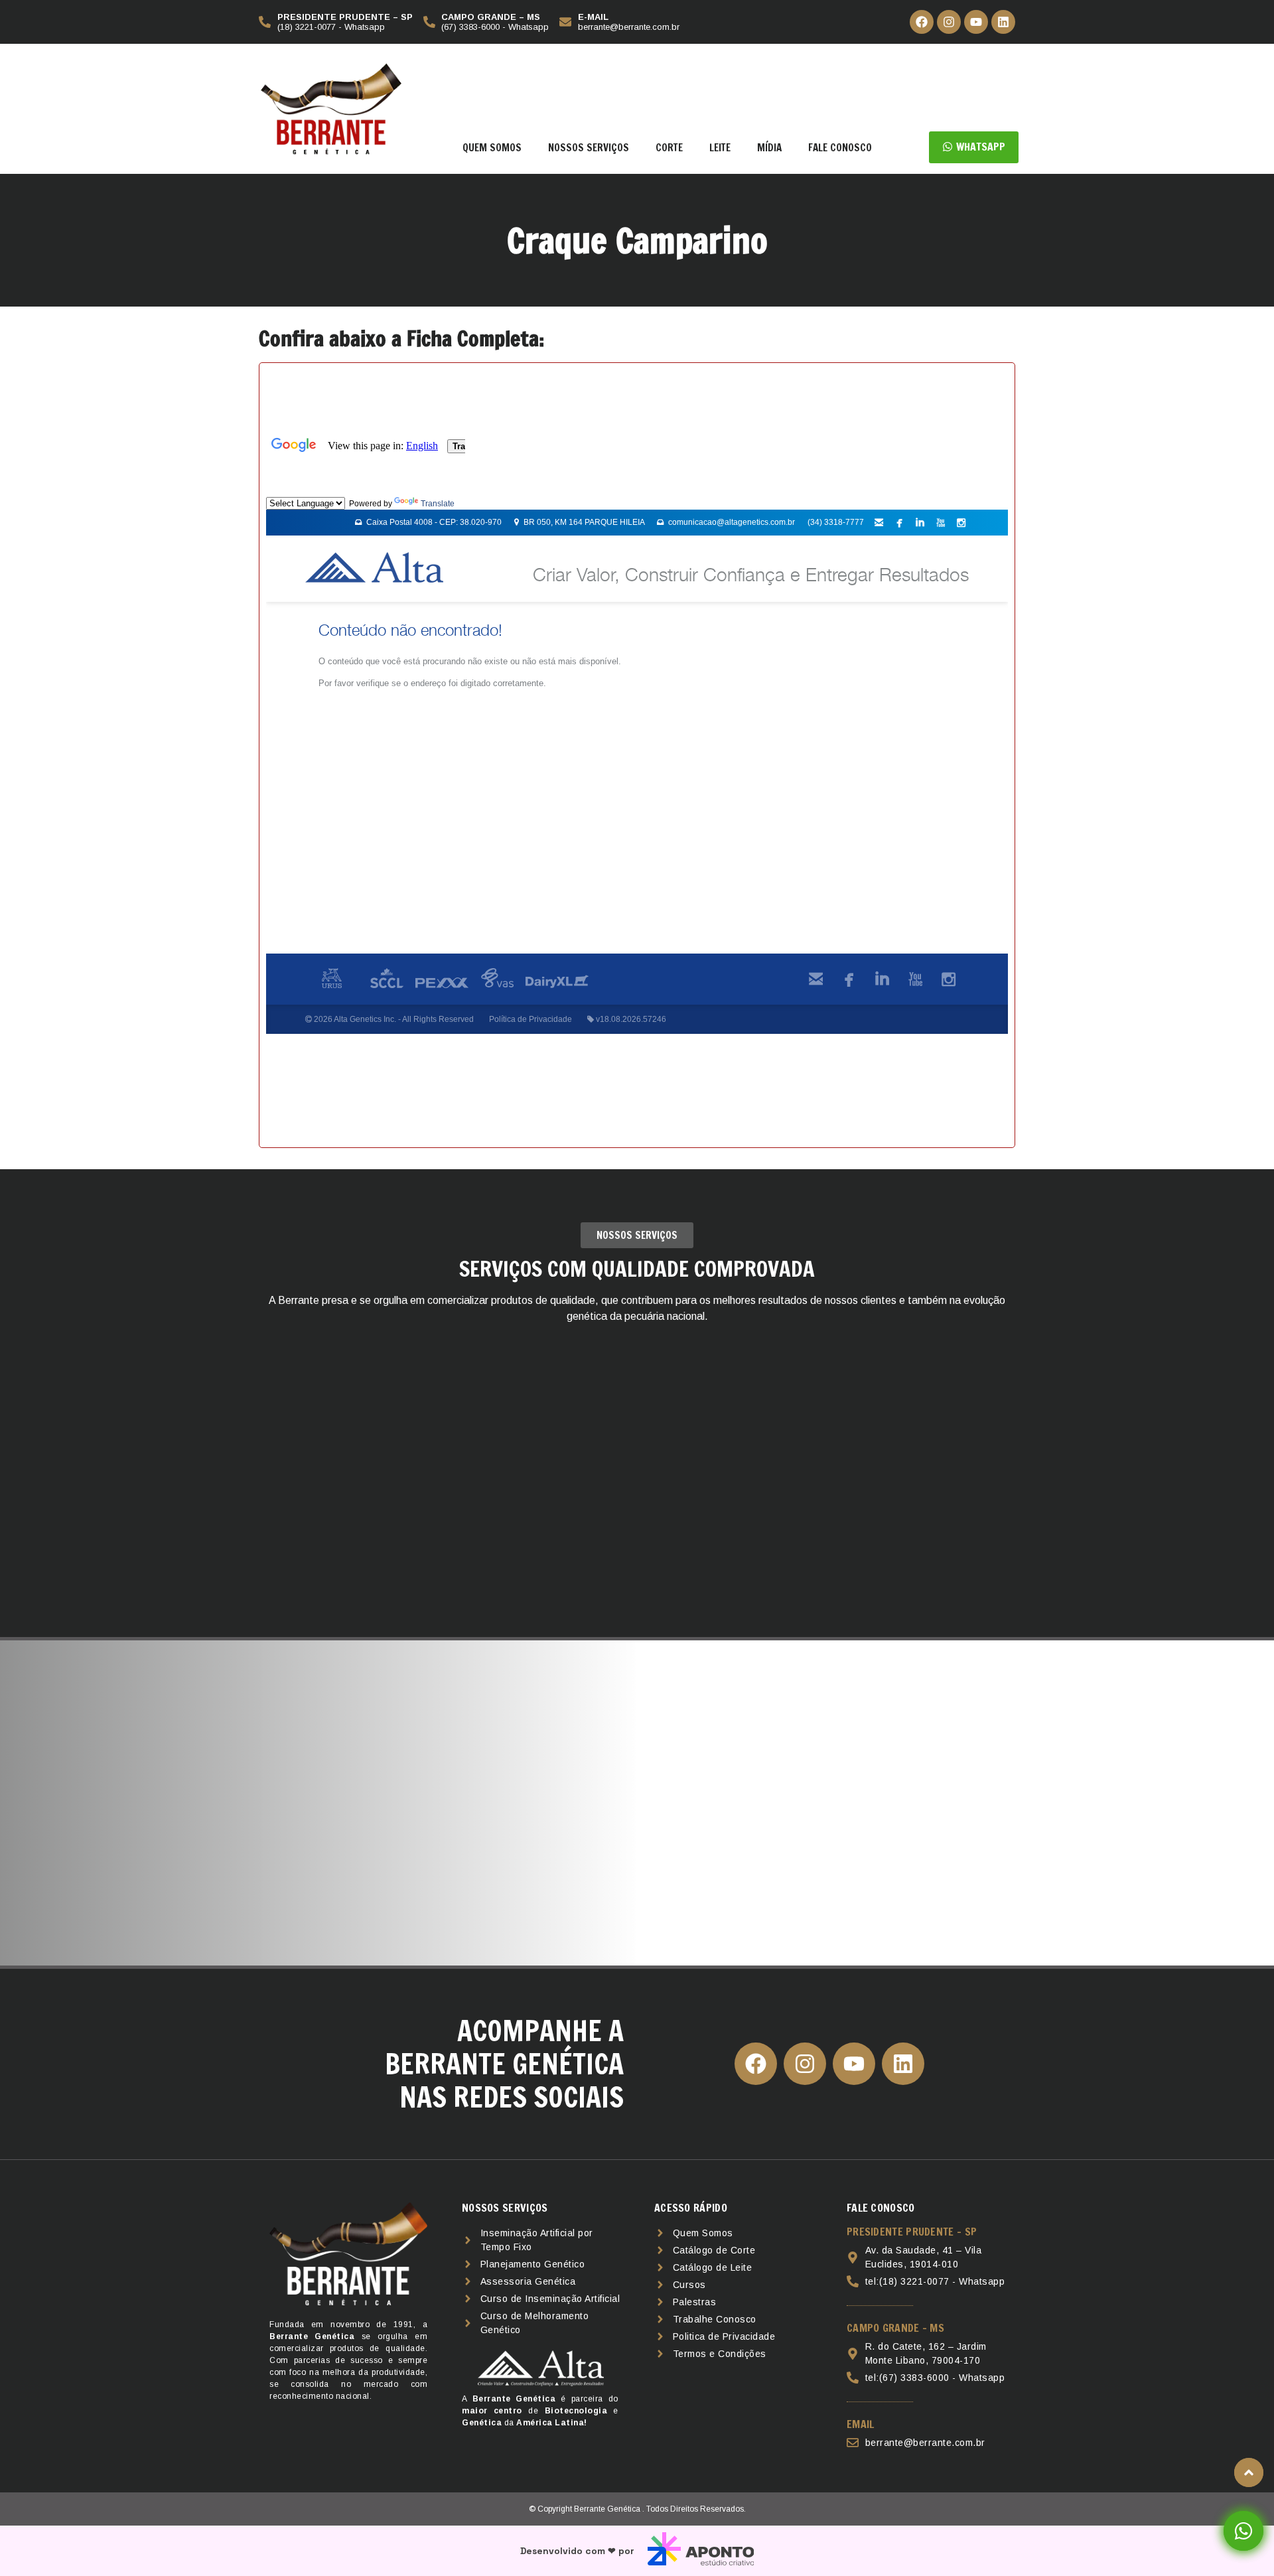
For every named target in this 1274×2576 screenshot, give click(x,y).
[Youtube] (976, 22)
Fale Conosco (840, 148)
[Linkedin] (1003, 22)
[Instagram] (949, 22)
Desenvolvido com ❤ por (577, 2551)
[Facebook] (922, 22)
